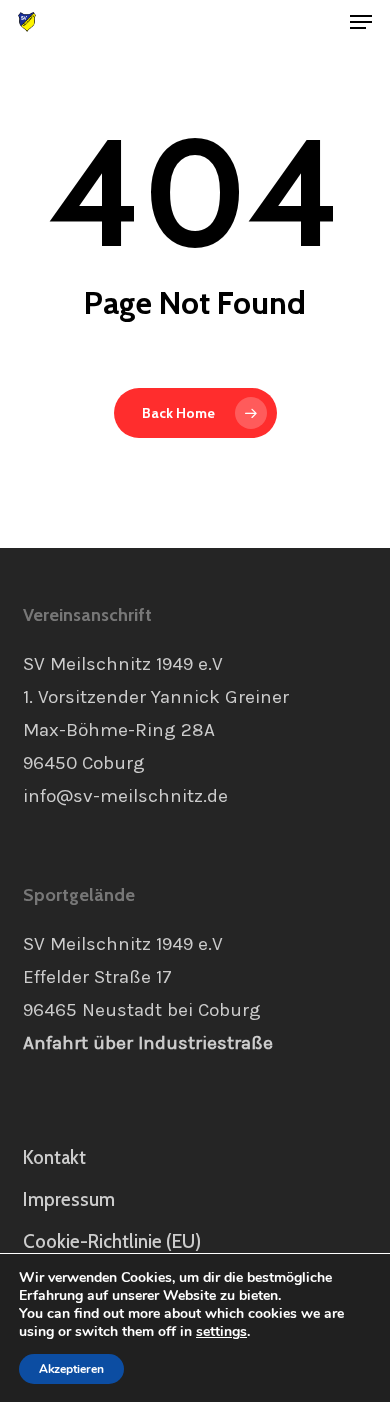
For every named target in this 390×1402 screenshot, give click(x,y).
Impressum (69, 1199)
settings (221, 1332)
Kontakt (54, 1157)
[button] (361, 22)
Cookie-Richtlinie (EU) (112, 1241)
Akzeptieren (71, 1369)
